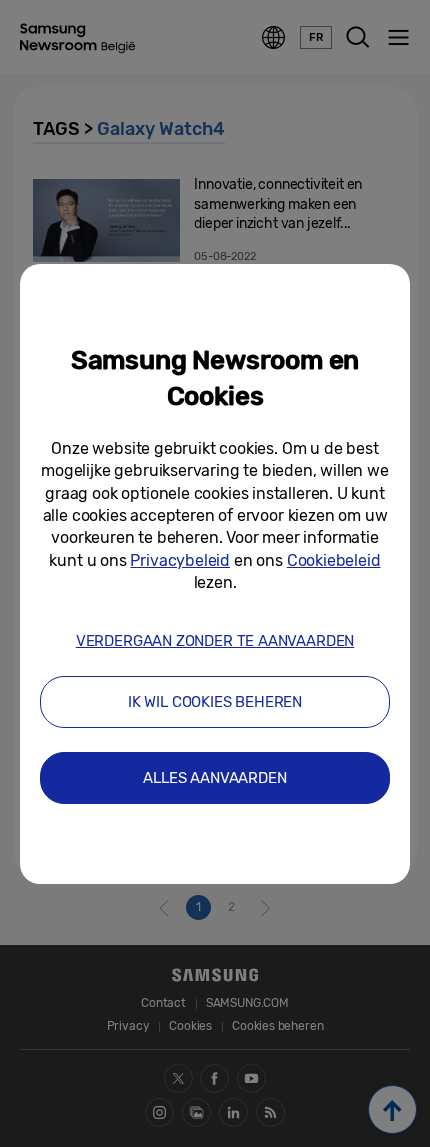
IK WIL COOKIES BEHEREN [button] (215, 702)
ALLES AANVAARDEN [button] (214, 778)
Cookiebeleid (334, 560)
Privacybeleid (180, 560)
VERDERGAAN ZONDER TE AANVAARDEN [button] (215, 641)
